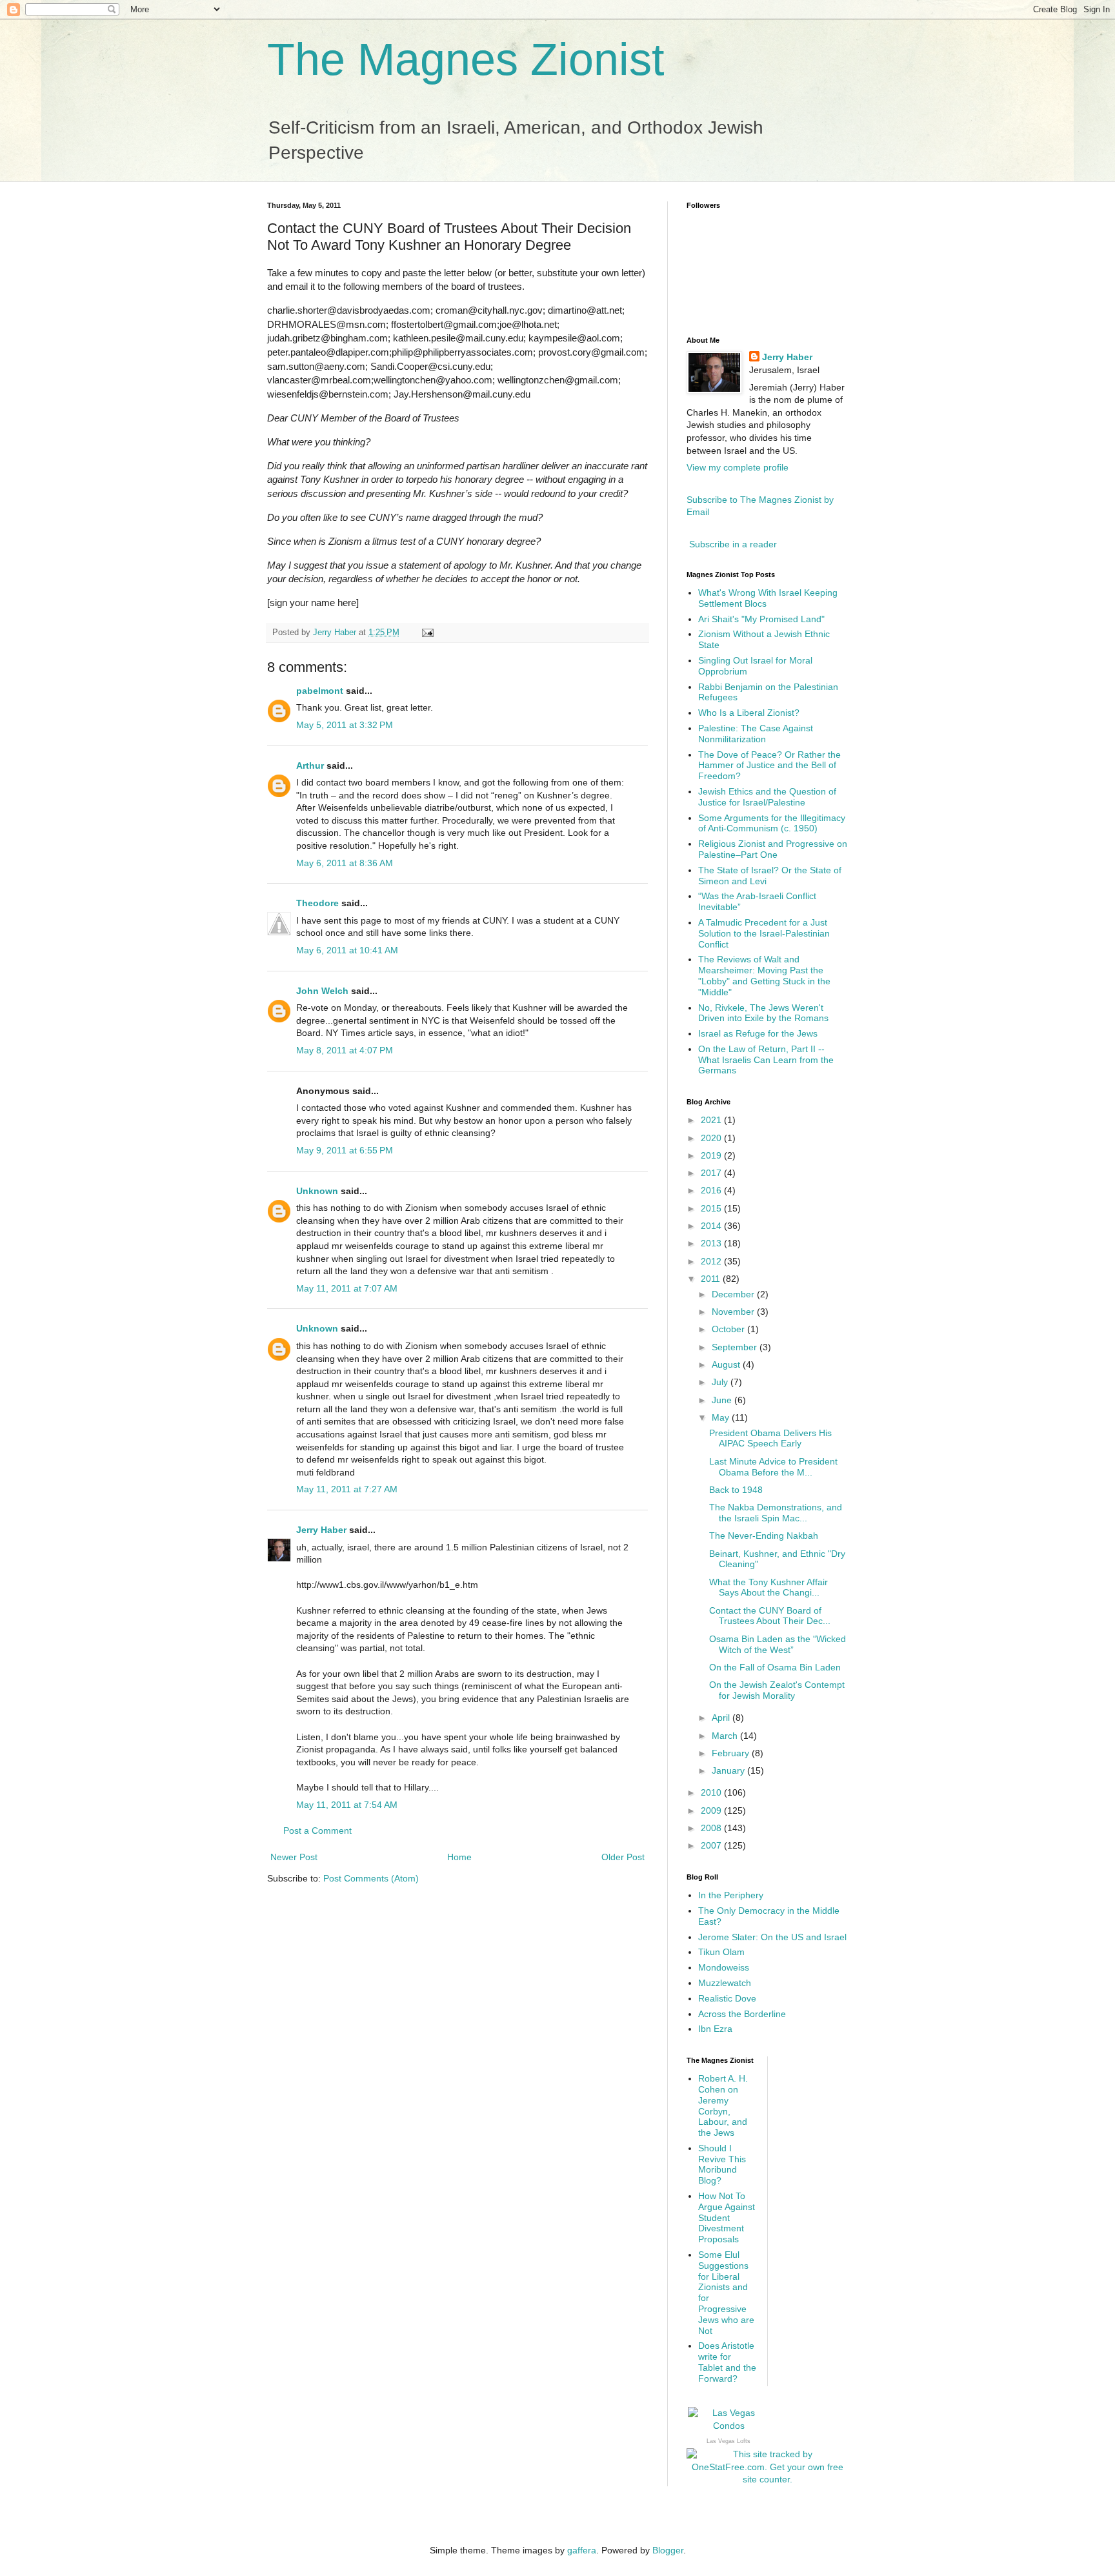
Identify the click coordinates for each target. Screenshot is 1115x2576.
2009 (712, 1810)
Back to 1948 (736, 1490)
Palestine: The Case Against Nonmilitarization (756, 734)
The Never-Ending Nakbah (764, 1536)
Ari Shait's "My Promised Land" (761, 619)
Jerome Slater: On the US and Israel (772, 1937)
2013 (712, 1243)
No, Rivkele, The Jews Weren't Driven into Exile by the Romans (763, 1013)
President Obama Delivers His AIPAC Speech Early (770, 1438)
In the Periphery (731, 1895)
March (726, 1736)
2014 (712, 1226)
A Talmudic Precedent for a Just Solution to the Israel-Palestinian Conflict (764, 933)
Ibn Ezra (715, 2029)
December (734, 1294)
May (722, 1417)
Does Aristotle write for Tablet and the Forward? (727, 2362)
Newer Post (294, 1857)
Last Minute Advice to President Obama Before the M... (773, 1467)
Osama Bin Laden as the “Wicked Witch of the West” (778, 1644)
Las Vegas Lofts (728, 2441)
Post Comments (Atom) (371, 1878)
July (721, 1382)
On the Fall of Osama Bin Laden (775, 1667)
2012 (712, 1261)
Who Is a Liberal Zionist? (749, 713)
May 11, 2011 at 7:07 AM (347, 1288)
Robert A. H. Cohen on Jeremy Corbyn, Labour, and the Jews (723, 2105)
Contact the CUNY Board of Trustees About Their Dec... (770, 1616)
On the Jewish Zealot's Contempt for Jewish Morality (777, 1690)
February (732, 1753)
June (723, 1400)
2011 (712, 1279)
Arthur (310, 766)
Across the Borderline (742, 2014)
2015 (712, 1208)
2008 (712, 1828)
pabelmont (320, 691)
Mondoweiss (724, 1967)
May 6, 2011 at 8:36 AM (345, 863)
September (736, 1347)
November (734, 1312)
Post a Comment (317, 1831)
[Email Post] (427, 633)
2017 (712, 1173)
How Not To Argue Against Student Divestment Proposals (727, 2217)
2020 (712, 1138)
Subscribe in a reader (733, 544)
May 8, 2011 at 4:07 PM (345, 1050)
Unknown (317, 1191)
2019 (712, 1155)
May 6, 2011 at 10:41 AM (347, 950)
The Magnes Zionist (466, 59)
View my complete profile (738, 467)
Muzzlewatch (725, 1983)
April (722, 1718)
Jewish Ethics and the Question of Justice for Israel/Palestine (767, 797)
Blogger (668, 2550)
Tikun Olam (721, 1952)
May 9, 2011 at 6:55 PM (345, 1150)
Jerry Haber (321, 1530)
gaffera (582, 2550)
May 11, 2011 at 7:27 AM (347, 1489)
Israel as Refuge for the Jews (758, 1033)
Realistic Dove (727, 1998)
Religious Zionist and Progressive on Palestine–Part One (773, 849)
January (729, 1770)
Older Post (623, 1857)
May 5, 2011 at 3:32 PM (345, 725)
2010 (712, 1792)
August (727, 1364)
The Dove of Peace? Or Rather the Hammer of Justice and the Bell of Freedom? (769, 766)
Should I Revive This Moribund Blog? (722, 2164)
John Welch (322, 991)
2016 (712, 1190)
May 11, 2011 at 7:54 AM (347, 1805)
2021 (712, 1120)
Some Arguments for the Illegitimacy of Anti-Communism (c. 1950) (772, 823)
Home (459, 1857)
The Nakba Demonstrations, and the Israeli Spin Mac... (776, 1513)
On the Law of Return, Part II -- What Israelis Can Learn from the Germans (766, 1060)
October (729, 1329)
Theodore (317, 903)
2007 (712, 1845)
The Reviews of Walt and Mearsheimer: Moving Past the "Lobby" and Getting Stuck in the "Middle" (764, 975)
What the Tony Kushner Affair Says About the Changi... (768, 1587)
